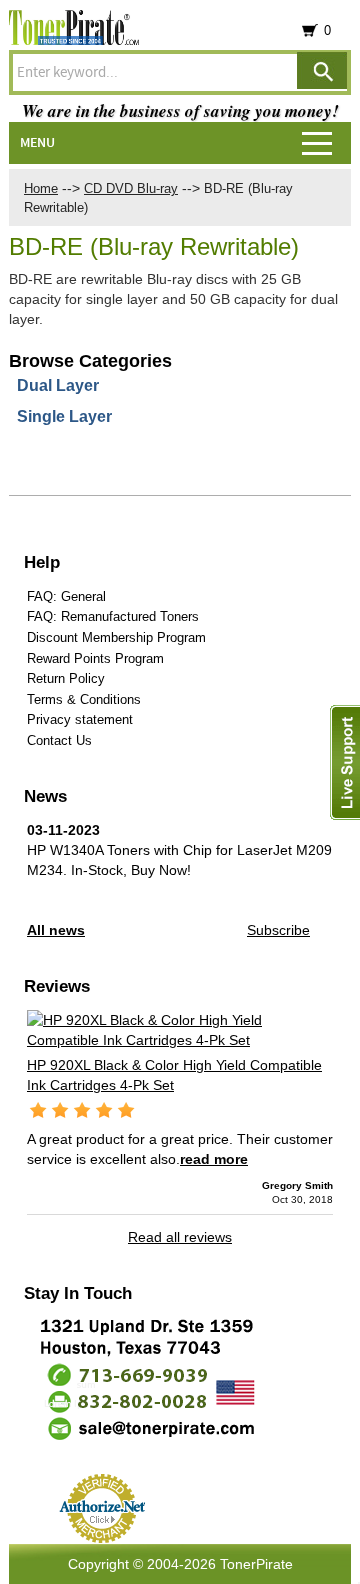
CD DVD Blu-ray (131, 188)
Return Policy (66, 678)
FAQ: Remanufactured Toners (113, 616)
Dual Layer (58, 385)
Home (41, 188)
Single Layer (64, 416)
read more (214, 1159)
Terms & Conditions (84, 699)
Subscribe (278, 930)
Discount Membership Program (116, 637)
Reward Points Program (95, 658)
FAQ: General (66, 596)
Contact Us (59, 740)
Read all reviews (180, 1237)
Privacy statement (80, 719)
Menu (37, 143)
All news (56, 930)
